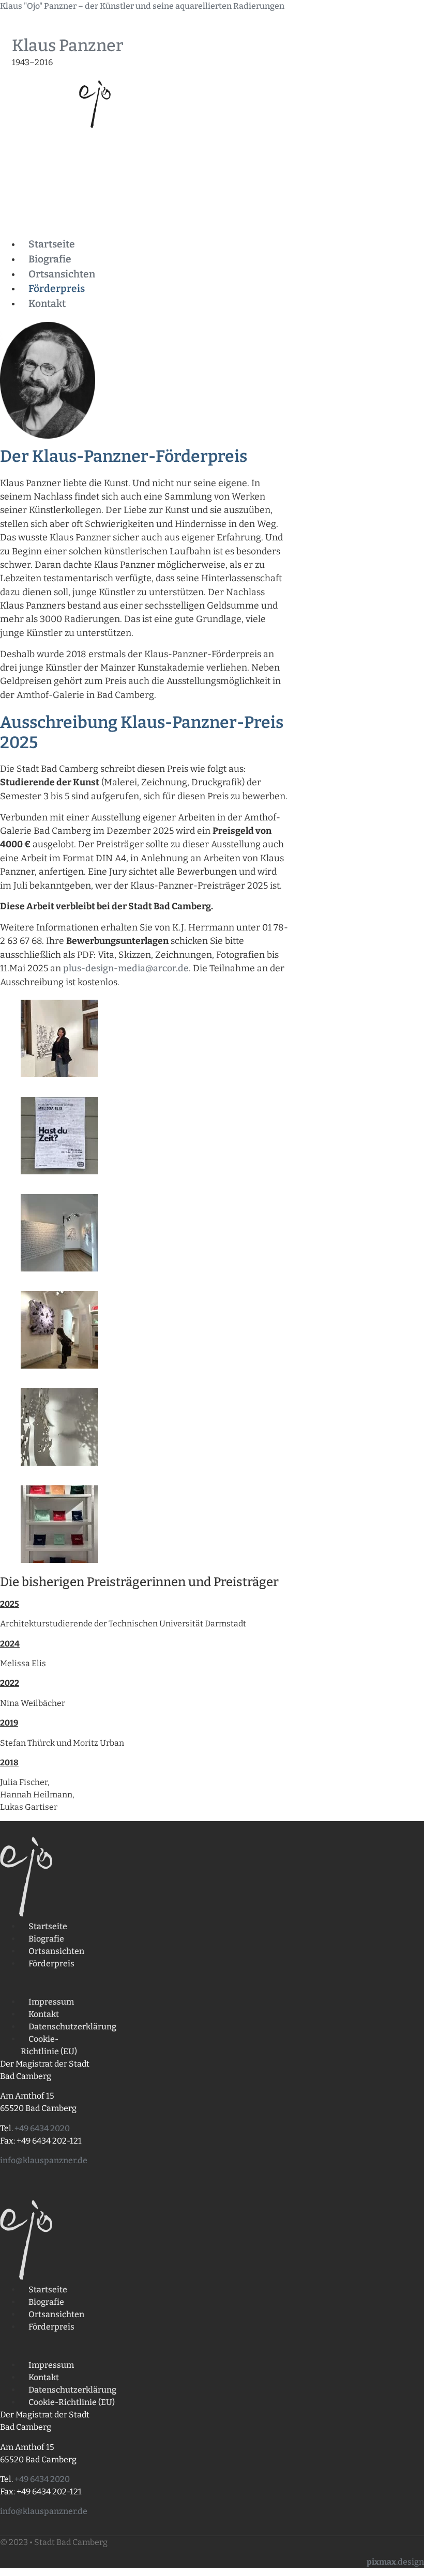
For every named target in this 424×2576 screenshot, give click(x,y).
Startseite (52, 244)
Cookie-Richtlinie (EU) (49, 2045)
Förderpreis (57, 289)
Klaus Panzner (67, 45)
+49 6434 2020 (42, 2128)
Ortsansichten (62, 274)
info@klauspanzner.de (44, 2160)
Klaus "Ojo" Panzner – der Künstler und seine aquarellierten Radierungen (142, 6)
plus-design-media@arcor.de (126, 968)
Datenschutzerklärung (72, 2027)
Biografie (50, 259)
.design (395, 2562)
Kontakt (47, 304)
